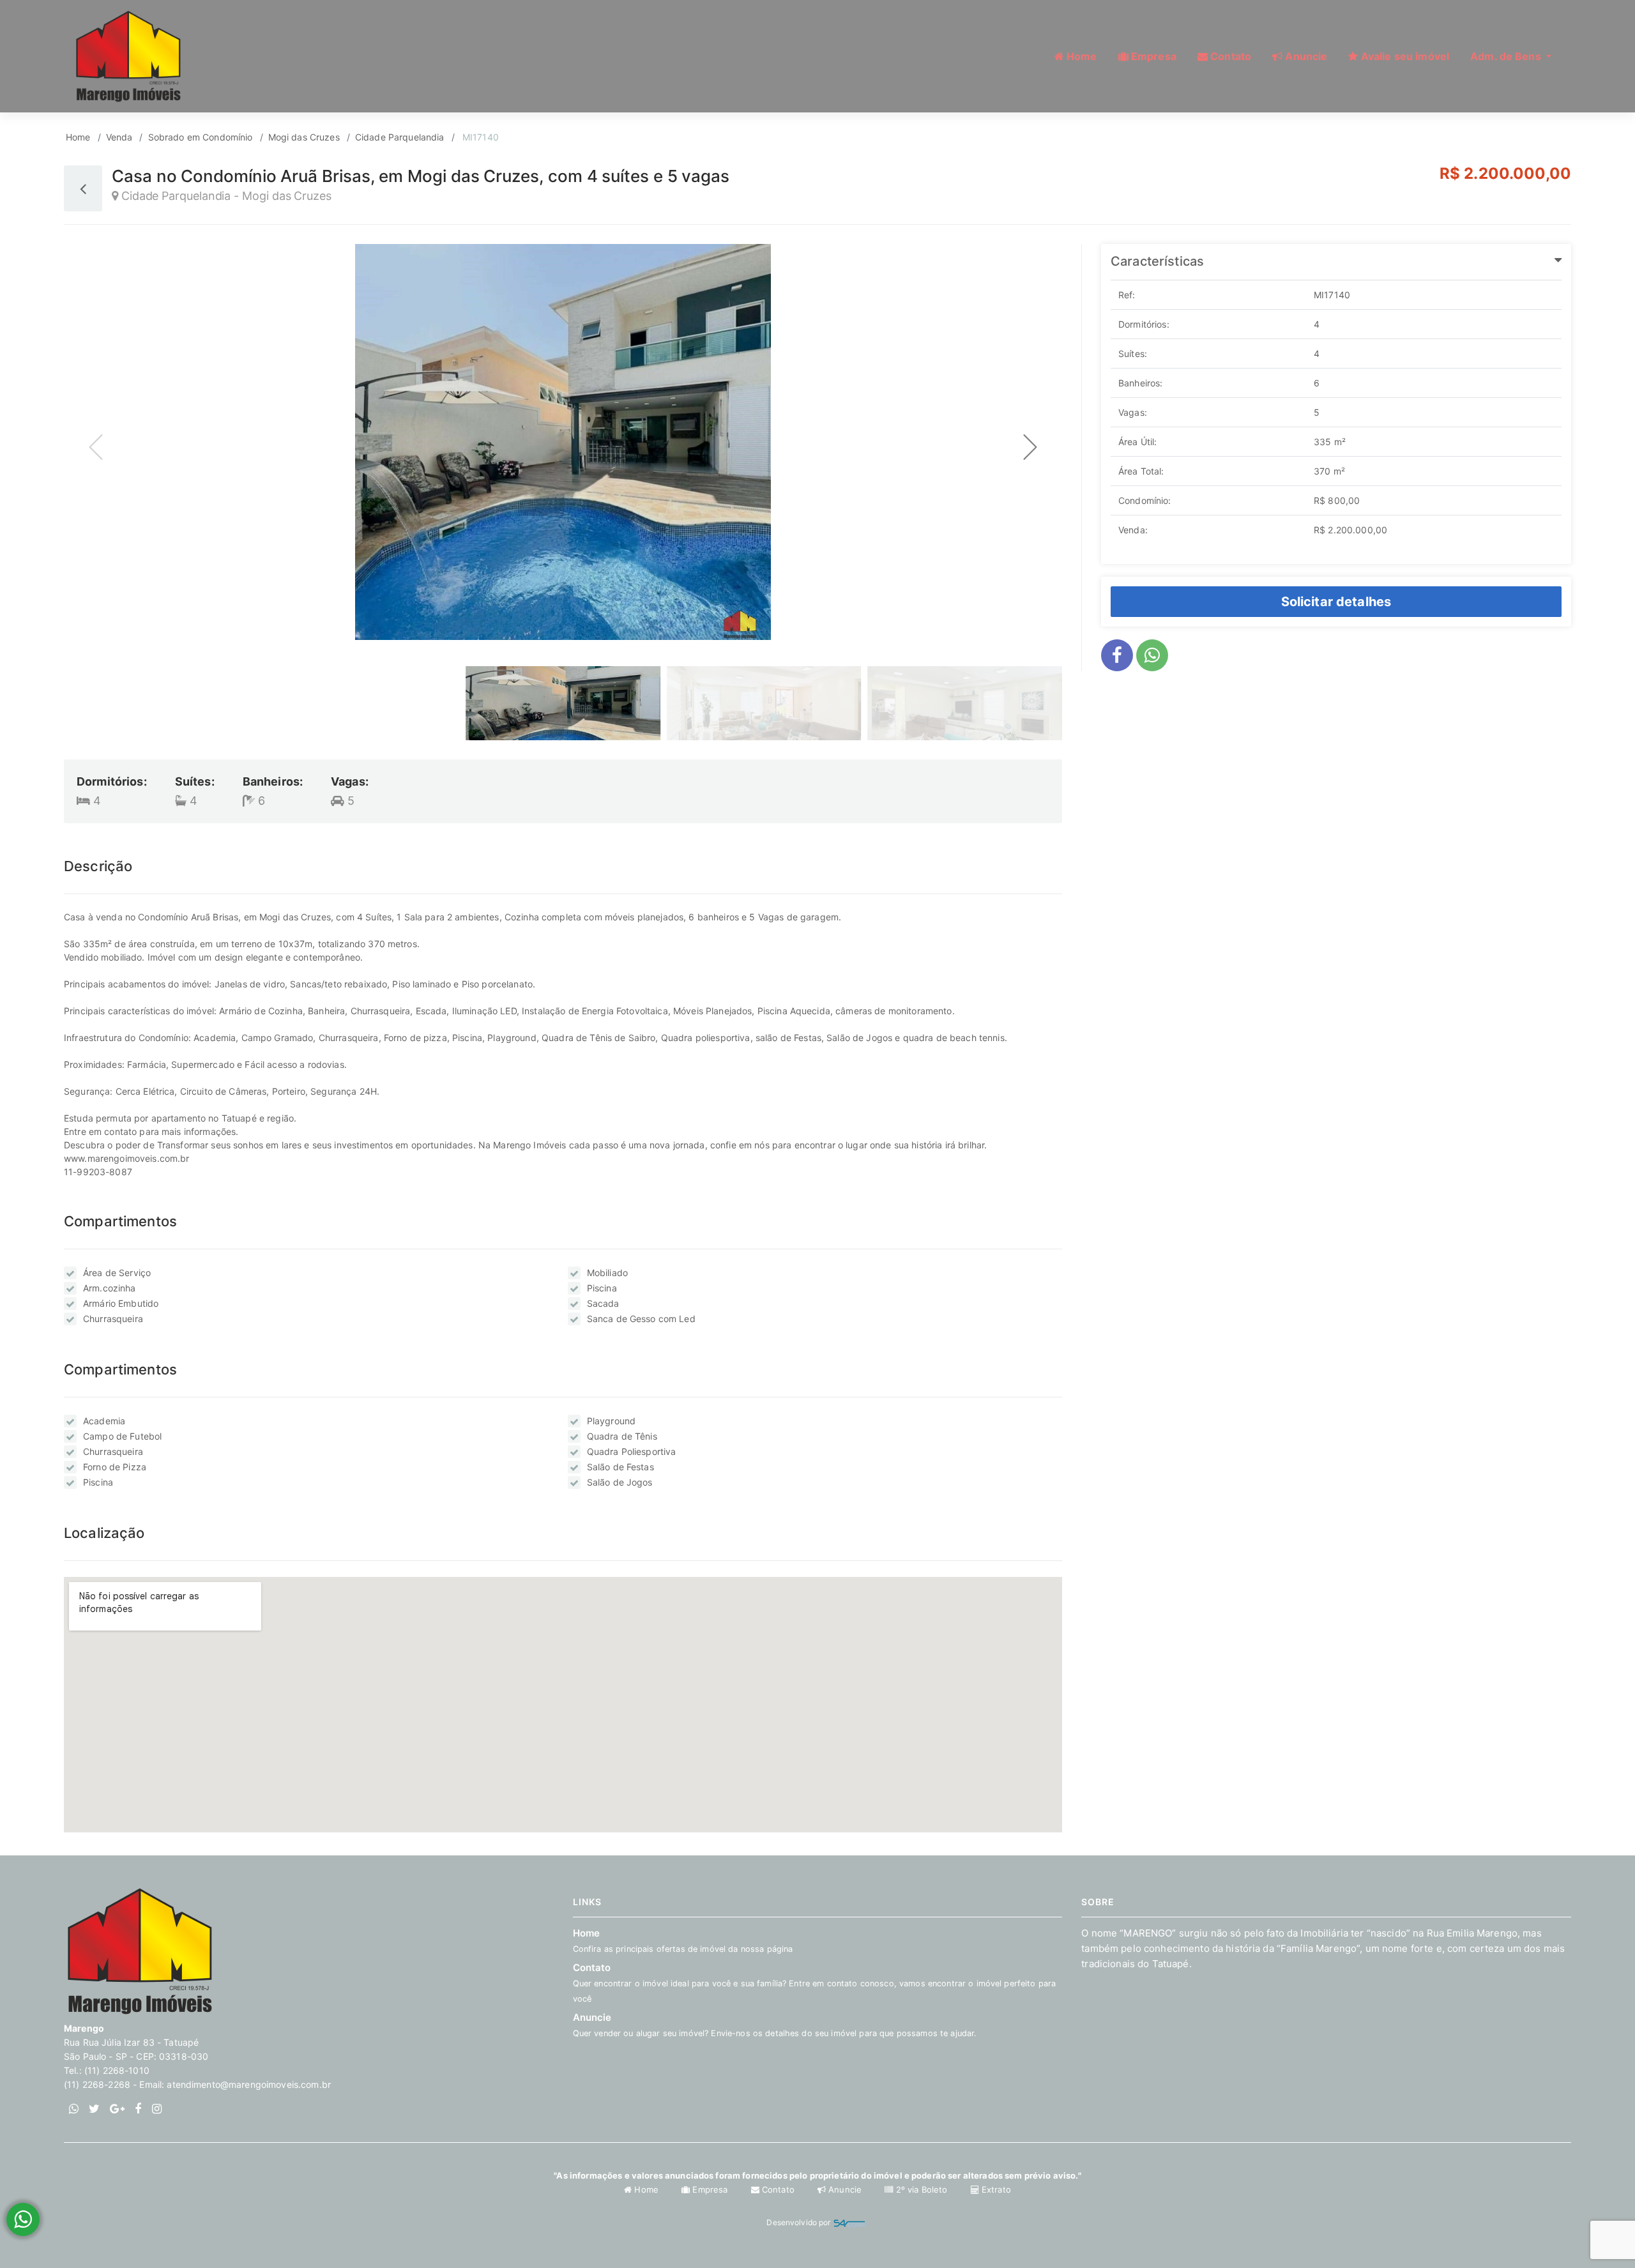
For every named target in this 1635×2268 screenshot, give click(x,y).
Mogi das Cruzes (304, 137)
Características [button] (1157, 261)
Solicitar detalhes (1336, 602)
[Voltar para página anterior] (83, 188)
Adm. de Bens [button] (1507, 56)
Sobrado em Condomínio (201, 137)
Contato (815, 1983)
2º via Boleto (921, 2189)
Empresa (710, 2189)
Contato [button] (1229, 56)
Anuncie (845, 2189)
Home (78, 137)
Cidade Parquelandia (400, 137)
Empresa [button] (1152, 56)
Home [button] (1081, 56)
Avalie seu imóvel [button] (1404, 56)
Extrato (995, 2189)
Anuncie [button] (1305, 56)
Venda (119, 137)
